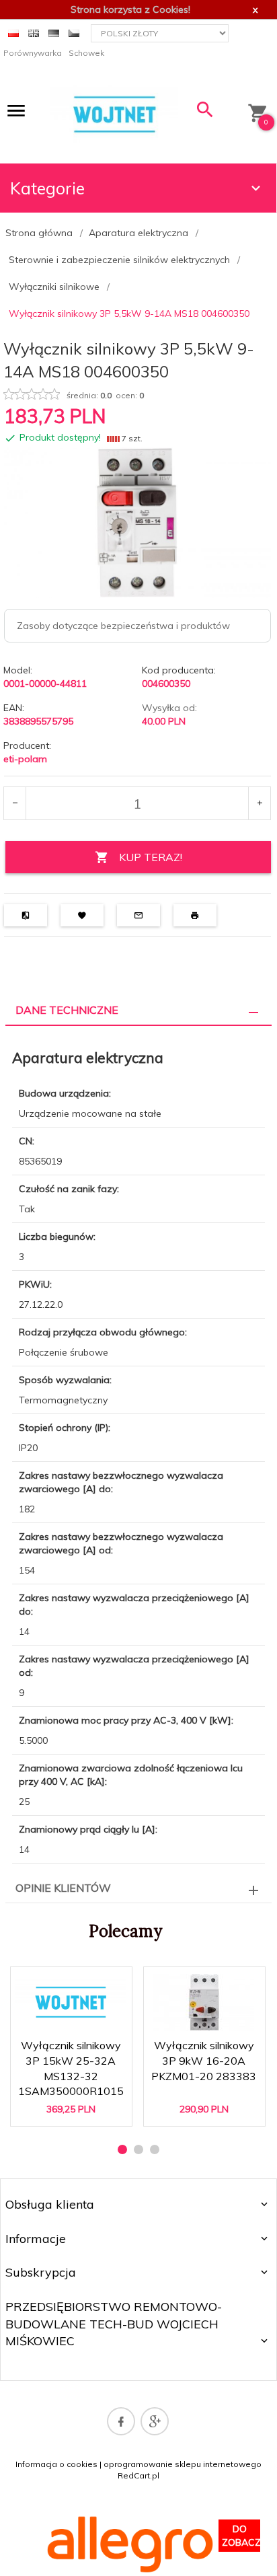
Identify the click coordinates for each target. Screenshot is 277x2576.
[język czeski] (74, 32)
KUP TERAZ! (151, 857)
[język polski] (13, 32)
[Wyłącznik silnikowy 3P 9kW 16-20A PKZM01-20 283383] (204, 2002)
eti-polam (25, 759)
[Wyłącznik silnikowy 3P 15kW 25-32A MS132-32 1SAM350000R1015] (71, 2002)
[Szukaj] (205, 113)
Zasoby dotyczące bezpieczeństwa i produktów (123, 626)
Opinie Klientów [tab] (63, 1888)
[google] (155, 2421)
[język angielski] (34, 32)
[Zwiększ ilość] (259, 803)
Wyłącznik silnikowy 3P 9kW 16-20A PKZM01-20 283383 (205, 2061)
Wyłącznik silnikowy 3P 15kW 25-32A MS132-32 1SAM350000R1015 (72, 2061)
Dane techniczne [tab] (67, 1010)
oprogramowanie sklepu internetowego (183, 2464)
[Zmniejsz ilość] (15, 803)
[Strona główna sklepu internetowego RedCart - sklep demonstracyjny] (114, 114)
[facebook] (121, 2421)
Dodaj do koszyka (75, 2104)
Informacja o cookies (56, 2464)
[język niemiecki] (54, 32)
